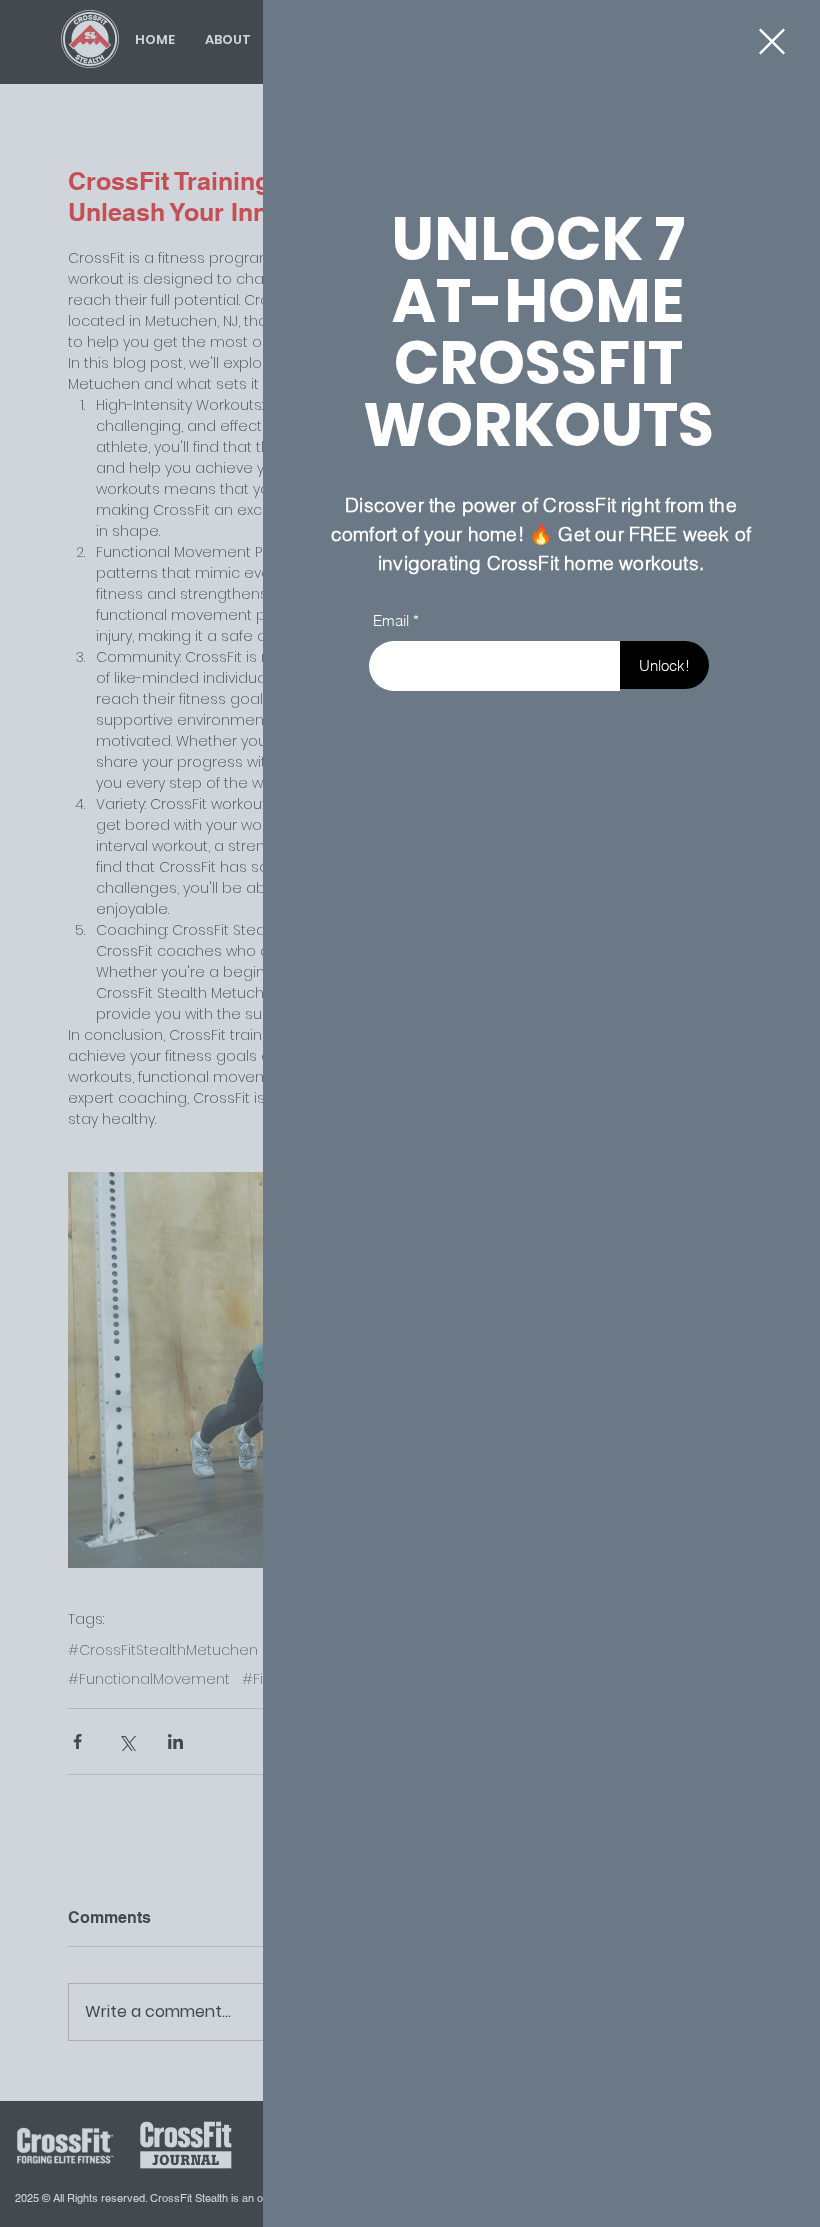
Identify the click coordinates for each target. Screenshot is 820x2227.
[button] (772, 41)
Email (391, 620)
